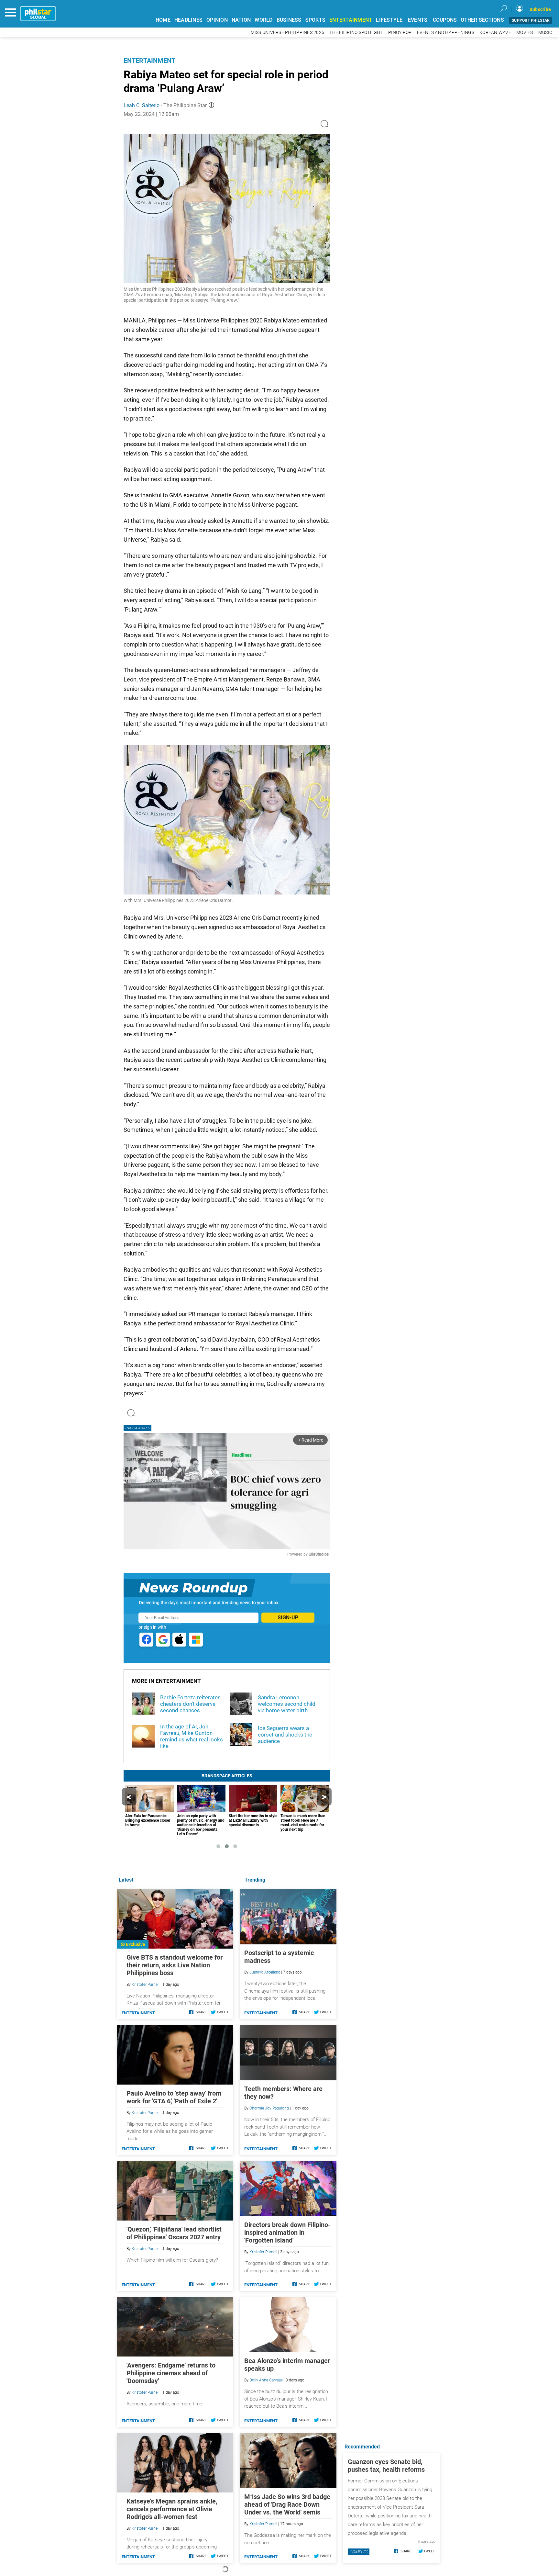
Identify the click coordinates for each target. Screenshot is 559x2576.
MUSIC (545, 33)
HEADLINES (188, 20)
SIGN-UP (288, 1618)
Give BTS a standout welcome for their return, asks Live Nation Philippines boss (175, 1965)
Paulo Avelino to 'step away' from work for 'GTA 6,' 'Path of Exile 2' (174, 2097)
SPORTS (316, 20)
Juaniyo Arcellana (265, 1972)
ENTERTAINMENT (351, 20)
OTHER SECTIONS (482, 20)
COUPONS (445, 20)
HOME (163, 20)
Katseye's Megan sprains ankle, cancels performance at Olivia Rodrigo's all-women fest (172, 2509)
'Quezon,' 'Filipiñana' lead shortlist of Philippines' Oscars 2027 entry (174, 2233)
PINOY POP (400, 33)
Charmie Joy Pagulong (269, 2108)
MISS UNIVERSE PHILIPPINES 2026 (288, 33)
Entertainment (149, 61)
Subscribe (540, 9)
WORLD (263, 20)
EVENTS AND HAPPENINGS (446, 33)
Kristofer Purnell (263, 2252)
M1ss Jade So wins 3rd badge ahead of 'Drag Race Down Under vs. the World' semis (287, 2504)
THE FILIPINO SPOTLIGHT (356, 33)
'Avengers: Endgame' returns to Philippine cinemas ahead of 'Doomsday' (171, 2373)
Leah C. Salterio (142, 105)
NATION (241, 20)
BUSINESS (289, 20)
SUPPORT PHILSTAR (531, 20)
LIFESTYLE (389, 20)
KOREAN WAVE (495, 33)
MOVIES (525, 33)
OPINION (217, 20)
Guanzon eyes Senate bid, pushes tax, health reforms (386, 2466)
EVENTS (418, 20)
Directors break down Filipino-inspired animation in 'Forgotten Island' (287, 2233)
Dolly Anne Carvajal (266, 2380)
